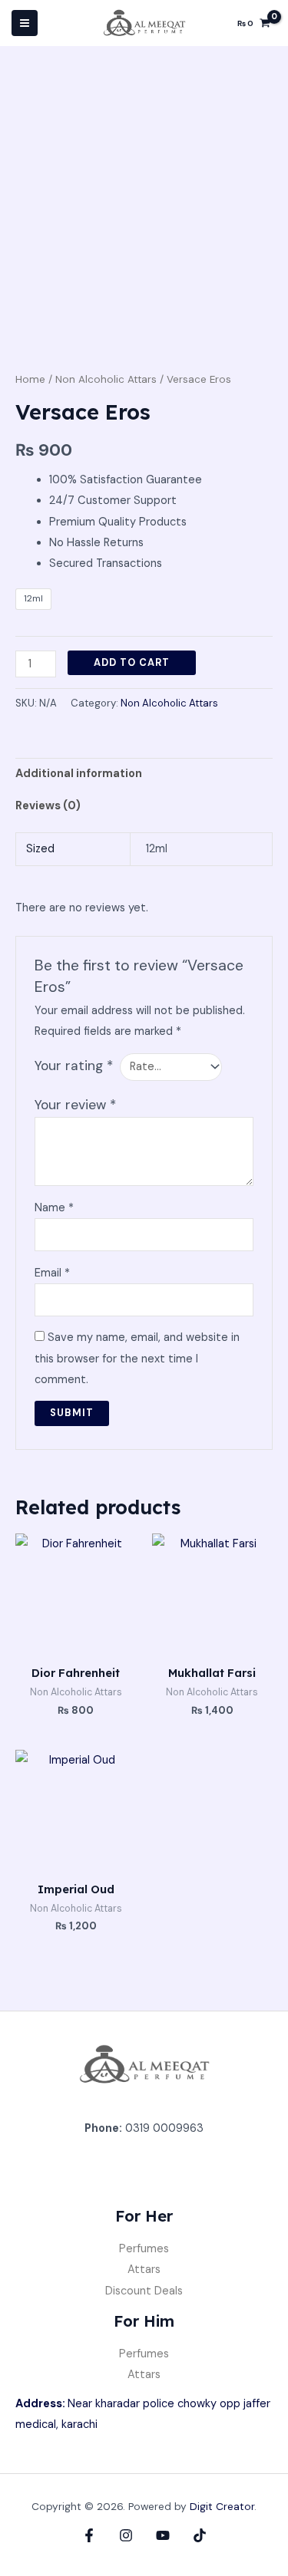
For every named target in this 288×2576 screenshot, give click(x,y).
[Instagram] (126, 2535)
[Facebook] (89, 2535)
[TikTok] (200, 2535)
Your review (75, 1105)
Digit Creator (222, 2506)
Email (52, 1273)
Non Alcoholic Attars (106, 379)
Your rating (74, 1066)
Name (54, 1208)
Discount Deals (144, 2291)
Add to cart (132, 662)
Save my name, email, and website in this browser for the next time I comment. (137, 1358)
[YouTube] (163, 2535)
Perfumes (144, 2249)
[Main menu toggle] (25, 23)
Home (30, 379)
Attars (144, 2270)
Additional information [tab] (79, 774)
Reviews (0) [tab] (48, 806)
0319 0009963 (164, 2128)
